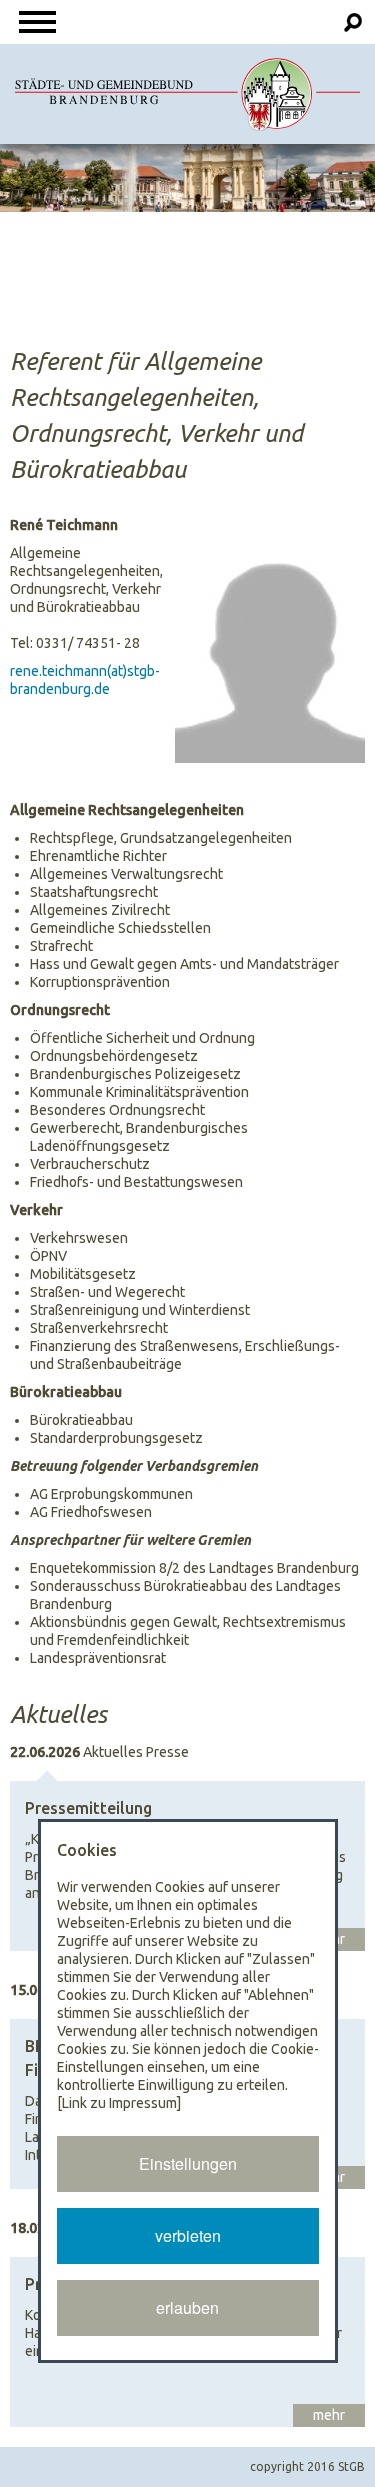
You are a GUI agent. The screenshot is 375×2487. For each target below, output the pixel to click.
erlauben (187, 2307)
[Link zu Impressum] (119, 2103)
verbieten (188, 2235)
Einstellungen (188, 2163)
